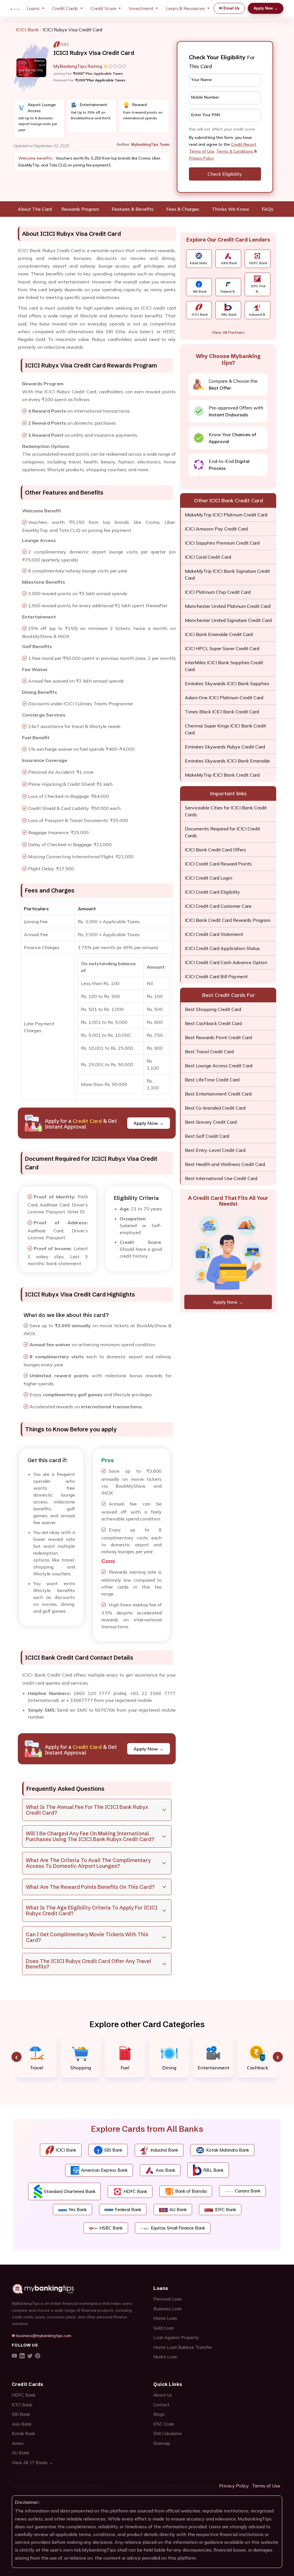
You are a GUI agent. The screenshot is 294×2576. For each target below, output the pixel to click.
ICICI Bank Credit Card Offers (215, 850)
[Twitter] (30, 2356)
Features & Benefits (133, 209)
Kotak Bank (23, 2434)
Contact (161, 2405)
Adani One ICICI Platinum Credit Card (224, 698)
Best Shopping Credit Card (213, 1009)
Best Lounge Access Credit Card (219, 1066)
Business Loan (168, 2309)
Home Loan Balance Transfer (183, 2347)
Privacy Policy (201, 158)
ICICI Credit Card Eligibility (212, 892)
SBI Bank (21, 2414)
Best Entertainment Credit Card (218, 1094)
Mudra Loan (165, 2357)
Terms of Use (266, 2486)
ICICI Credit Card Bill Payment (216, 976)
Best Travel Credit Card (209, 1052)
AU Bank (20, 2453)
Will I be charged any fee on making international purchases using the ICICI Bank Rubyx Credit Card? (90, 1836)
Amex (18, 2443)
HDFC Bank (24, 2395)
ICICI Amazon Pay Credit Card (216, 529)
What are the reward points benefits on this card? (90, 1887)
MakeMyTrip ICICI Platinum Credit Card (226, 515)
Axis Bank (22, 2424)
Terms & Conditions (235, 151)
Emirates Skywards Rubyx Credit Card (225, 747)
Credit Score (104, 8)
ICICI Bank (27, 30)
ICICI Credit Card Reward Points (218, 864)
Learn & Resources (185, 8)
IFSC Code (164, 2424)
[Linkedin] (22, 2356)
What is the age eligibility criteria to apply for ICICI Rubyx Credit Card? (92, 1911)
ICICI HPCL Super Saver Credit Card (222, 648)
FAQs (268, 209)
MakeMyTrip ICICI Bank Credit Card (222, 775)
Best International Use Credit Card (221, 1178)
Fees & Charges (183, 209)
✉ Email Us (229, 8)
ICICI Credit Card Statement (214, 934)
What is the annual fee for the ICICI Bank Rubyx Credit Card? (87, 1810)
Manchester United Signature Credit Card (228, 620)
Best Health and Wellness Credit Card (225, 1164)
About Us (163, 2395)
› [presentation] (278, 2057)
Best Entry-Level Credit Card (215, 1150)
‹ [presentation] (17, 2057)
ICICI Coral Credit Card (208, 557)
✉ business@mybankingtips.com (41, 2335)
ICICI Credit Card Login (209, 878)
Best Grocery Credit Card (211, 1122)
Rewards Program (80, 209)
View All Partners (228, 332)
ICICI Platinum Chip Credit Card (218, 592)
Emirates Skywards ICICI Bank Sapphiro (227, 683)
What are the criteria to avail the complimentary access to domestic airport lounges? (88, 1863)
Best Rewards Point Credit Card (218, 1037)
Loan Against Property (176, 2337)
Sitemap (162, 2443)
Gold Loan (164, 2328)
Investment (141, 8)
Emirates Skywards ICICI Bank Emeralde (227, 761)
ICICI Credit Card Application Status (222, 948)
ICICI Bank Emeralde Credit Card (219, 634)
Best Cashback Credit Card (213, 1023)
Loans (33, 8)
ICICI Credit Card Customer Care (218, 906)
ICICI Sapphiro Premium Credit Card (222, 543)
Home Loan (165, 2318)
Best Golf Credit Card (207, 1136)
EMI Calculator (168, 2434)
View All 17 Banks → (32, 2463)
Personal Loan (168, 2299)
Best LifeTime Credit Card (212, 1080)
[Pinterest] (38, 2356)
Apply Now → (266, 8)
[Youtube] (14, 2356)
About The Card (35, 209)
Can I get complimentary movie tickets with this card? (87, 1937)
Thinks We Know (231, 209)
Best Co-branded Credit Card (215, 1108)
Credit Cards (65, 8)
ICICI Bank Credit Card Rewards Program (228, 920)
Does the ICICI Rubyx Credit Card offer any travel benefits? (89, 1964)
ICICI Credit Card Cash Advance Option (226, 962)
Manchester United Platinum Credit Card (228, 606)
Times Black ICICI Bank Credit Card (222, 712)
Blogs (159, 2414)
